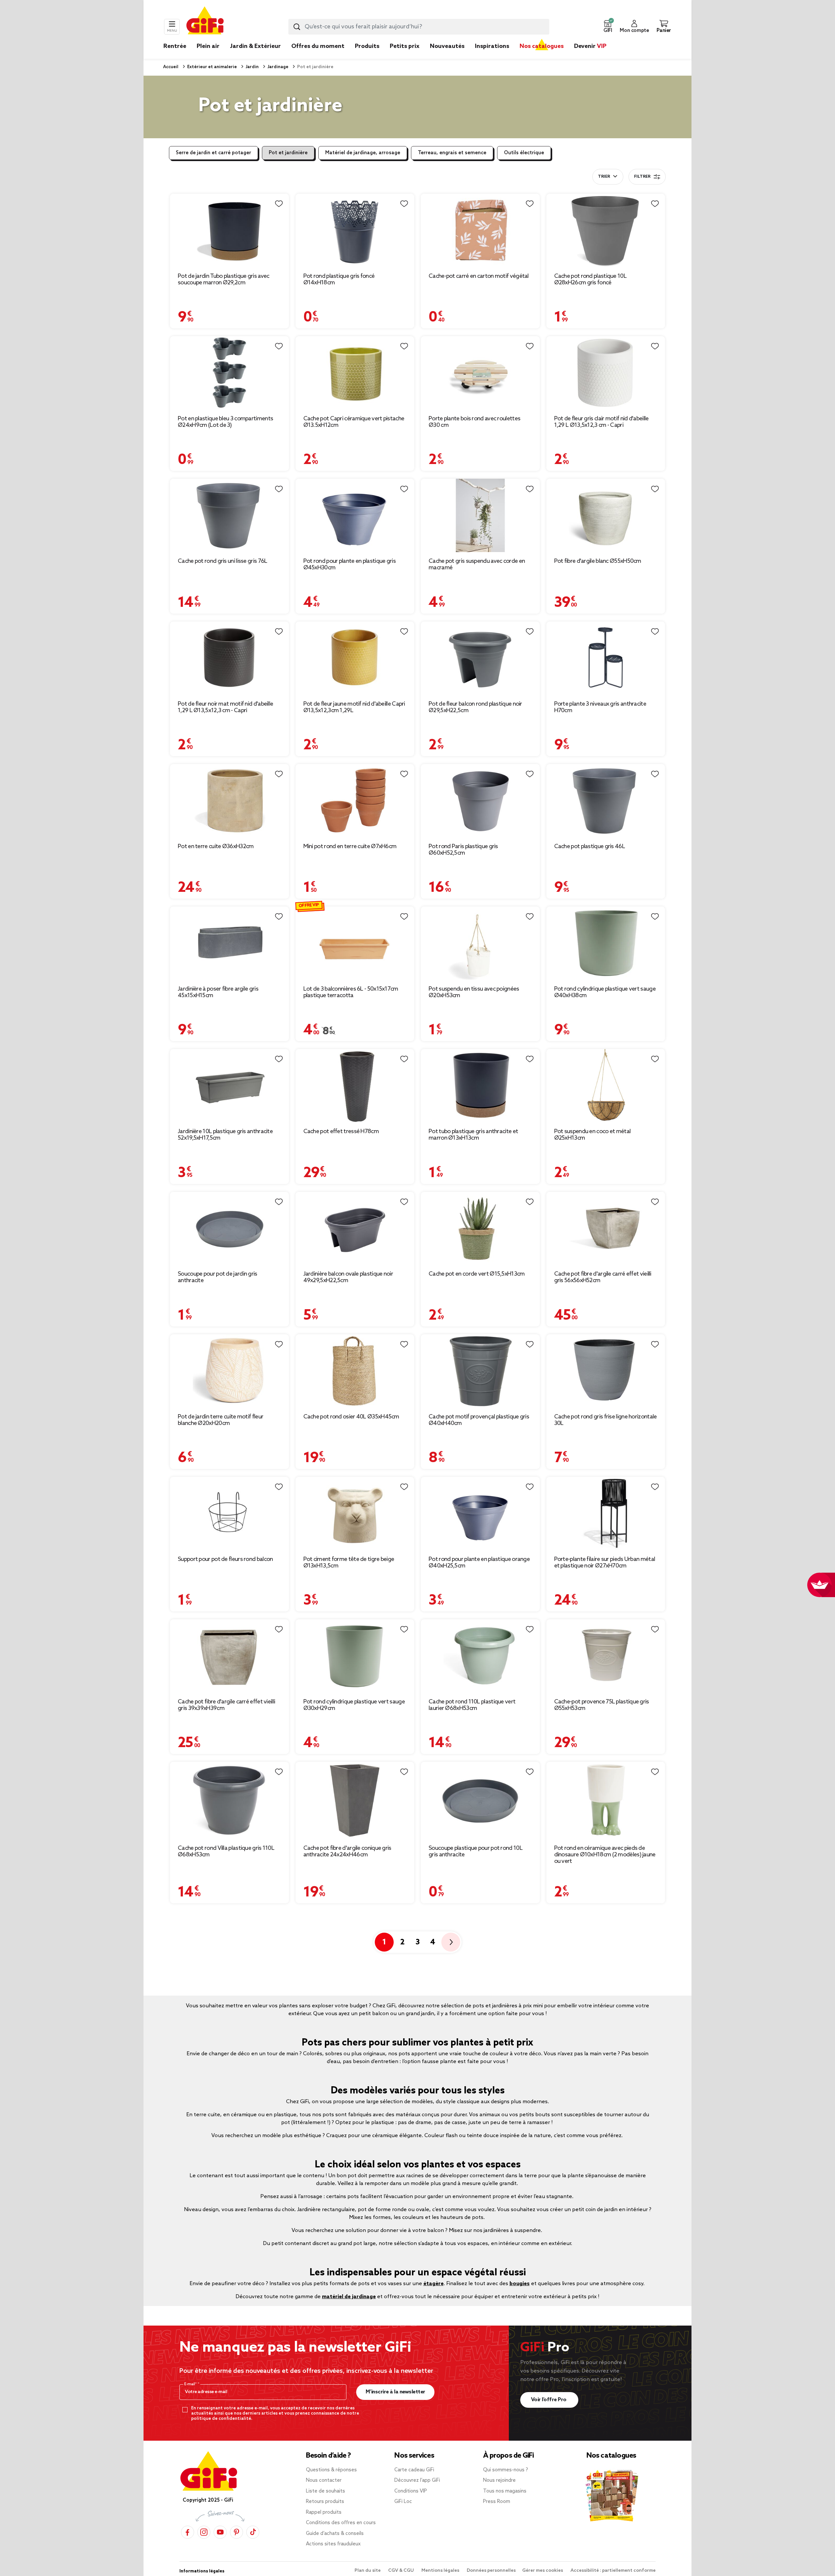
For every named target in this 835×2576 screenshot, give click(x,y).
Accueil (171, 67)
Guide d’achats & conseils (335, 2534)
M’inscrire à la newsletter (395, 2392)
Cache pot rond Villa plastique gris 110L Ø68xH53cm (226, 1851)
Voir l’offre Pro (549, 2400)
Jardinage (277, 67)
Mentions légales (441, 2571)
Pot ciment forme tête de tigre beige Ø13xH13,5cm (349, 1563)
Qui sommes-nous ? (506, 2470)
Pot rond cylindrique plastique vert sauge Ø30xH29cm (354, 1705)
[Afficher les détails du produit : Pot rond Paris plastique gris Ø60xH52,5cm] (480, 801)
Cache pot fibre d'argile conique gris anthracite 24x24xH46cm (347, 1851)
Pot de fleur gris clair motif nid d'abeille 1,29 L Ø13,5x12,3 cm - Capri (601, 422)
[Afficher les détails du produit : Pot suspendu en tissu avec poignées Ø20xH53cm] (480, 943)
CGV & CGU (402, 2571)
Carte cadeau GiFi (414, 2470)
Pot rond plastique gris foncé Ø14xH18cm (339, 279)
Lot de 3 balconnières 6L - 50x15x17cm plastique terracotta (351, 992)
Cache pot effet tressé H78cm (341, 1131)
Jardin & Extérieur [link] (255, 46)
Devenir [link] (590, 46)
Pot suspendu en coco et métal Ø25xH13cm (592, 1135)
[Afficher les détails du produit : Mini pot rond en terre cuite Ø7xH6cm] (355, 801)
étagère (433, 2284)
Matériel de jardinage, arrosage (363, 153)
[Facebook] (188, 2532)
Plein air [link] (208, 46)
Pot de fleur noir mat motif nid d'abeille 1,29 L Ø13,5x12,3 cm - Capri (225, 707)
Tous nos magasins (505, 2491)
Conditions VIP (411, 2491)
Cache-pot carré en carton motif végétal (479, 276)
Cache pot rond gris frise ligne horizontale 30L (606, 1420)
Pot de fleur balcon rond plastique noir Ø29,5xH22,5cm (475, 707)
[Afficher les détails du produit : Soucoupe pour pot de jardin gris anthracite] (229, 1228)
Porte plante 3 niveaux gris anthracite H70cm (600, 707)
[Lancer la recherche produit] (297, 27)
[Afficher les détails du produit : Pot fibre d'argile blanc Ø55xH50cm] (606, 515)
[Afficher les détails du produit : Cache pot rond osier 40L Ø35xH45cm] (355, 1371)
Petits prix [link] (405, 46)
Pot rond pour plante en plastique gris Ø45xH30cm (349, 564)
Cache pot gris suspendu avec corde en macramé (477, 564)
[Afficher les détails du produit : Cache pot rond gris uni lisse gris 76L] (229, 515)
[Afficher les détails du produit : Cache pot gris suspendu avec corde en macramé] (480, 515)
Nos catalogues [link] (542, 46)
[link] (367, 56)
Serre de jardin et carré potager (213, 153)
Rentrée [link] (175, 46)
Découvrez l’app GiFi (417, 2480)
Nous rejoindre (499, 2480)
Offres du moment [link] (318, 46)
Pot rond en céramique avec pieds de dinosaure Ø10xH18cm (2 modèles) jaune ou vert (605, 1855)
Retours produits (325, 2502)
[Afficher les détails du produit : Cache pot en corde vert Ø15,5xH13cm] (480, 1228)
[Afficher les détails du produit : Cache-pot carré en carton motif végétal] (480, 230)
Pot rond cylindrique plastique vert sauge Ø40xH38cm (605, 992)
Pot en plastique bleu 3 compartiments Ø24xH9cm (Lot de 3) (225, 422)
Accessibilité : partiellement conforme (613, 2571)
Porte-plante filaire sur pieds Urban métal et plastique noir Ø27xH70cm (605, 1563)
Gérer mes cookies (543, 2571)
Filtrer (642, 177)
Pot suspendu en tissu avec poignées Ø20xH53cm (474, 992)
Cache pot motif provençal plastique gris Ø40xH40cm (479, 1420)
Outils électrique (524, 153)
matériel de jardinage (349, 2297)
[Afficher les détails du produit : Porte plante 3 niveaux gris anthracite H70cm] (606, 658)
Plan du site (368, 2571)
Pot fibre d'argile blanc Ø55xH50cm (598, 561)
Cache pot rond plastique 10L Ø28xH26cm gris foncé (590, 279)
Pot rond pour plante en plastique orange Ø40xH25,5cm (479, 1563)
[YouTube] (220, 2532)
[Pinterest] (236, 2532)
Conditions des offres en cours (341, 2523)
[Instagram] (204, 2532)
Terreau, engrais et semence (452, 153)
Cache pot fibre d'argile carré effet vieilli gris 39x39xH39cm (226, 1705)
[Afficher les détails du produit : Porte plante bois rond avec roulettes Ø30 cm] (480, 373)
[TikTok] (253, 2532)
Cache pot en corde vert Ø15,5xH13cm (477, 1274)
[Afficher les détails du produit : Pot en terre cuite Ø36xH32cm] (229, 801)
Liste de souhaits (326, 2491)
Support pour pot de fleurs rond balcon (225, 1559)
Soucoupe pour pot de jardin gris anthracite (218, 1277)
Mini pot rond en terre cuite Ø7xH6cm (350, 846)
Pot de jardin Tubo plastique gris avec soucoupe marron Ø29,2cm (223, 279)
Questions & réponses (331, 2470)
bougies (520, 2284)
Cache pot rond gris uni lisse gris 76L (222, 561)
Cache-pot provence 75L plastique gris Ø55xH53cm (602, 1705)
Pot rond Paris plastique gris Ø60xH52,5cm (463, 850)
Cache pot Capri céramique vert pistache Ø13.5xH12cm (354, 422)
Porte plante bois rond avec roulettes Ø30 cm (474, 422)
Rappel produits (324, 2512)
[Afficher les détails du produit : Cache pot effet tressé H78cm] (355, 1086)
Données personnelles (491, 2571)
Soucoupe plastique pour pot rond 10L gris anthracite (476, 1851)
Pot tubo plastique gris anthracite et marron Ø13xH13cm (473, 1135)
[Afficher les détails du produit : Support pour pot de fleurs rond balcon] (229, 1513)
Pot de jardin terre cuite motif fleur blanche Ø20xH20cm (220, 1420)
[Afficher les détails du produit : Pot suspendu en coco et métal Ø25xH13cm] (606, 1086)
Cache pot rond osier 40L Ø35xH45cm (351, 1417)
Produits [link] (367, 46)
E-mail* (191, 2384)
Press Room (497, 2502)
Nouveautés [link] (447, 46)
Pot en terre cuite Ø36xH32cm (216, 846)
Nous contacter (324, 2480)
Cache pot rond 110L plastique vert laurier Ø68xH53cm (472, 1705)
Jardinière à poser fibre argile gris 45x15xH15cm (218, 992)
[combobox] (419, 27)
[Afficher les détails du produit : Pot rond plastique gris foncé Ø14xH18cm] (355, 230)
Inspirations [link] (492, 46)
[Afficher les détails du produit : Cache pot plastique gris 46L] (606, 801)
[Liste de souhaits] (279, 204)
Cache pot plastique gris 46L (590, 846)
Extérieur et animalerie (212, 67)
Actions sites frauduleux (333, 2544)
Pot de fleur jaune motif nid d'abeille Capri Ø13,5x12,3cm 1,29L (354, 707)
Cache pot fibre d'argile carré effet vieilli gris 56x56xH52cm (603, 1277)
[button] (608, 27)
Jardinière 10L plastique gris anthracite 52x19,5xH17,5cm (225, 1135)
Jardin (252, 67)
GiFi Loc (403, 2502)
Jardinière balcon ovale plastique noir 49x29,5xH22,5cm (348, 1277)
